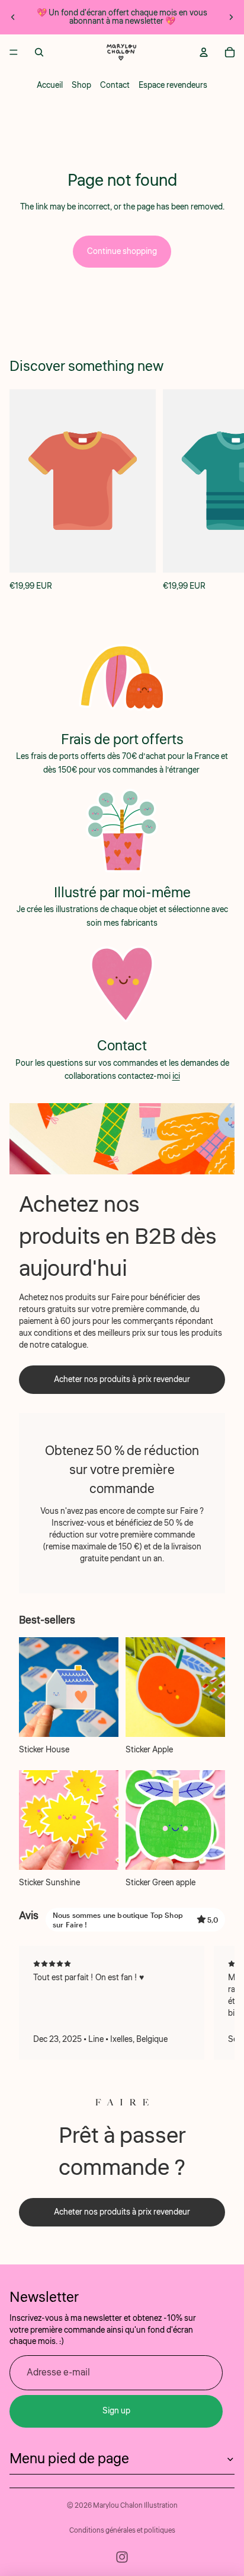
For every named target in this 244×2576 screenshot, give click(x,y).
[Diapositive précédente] (13, 17)
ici (176, 1076)
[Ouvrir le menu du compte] (204, 52)
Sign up (116, 2411)
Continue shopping (122, 252)
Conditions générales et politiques (122, 2531)
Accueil (50, 85)
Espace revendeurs (173, 85)
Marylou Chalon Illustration (135, 2506)
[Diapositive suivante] (231, 17)
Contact (115, 85)
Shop (81, 85)
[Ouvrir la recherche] (39, 52)
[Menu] (14, 52)
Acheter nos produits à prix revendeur (122, 1380)
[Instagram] (122, 2557)
